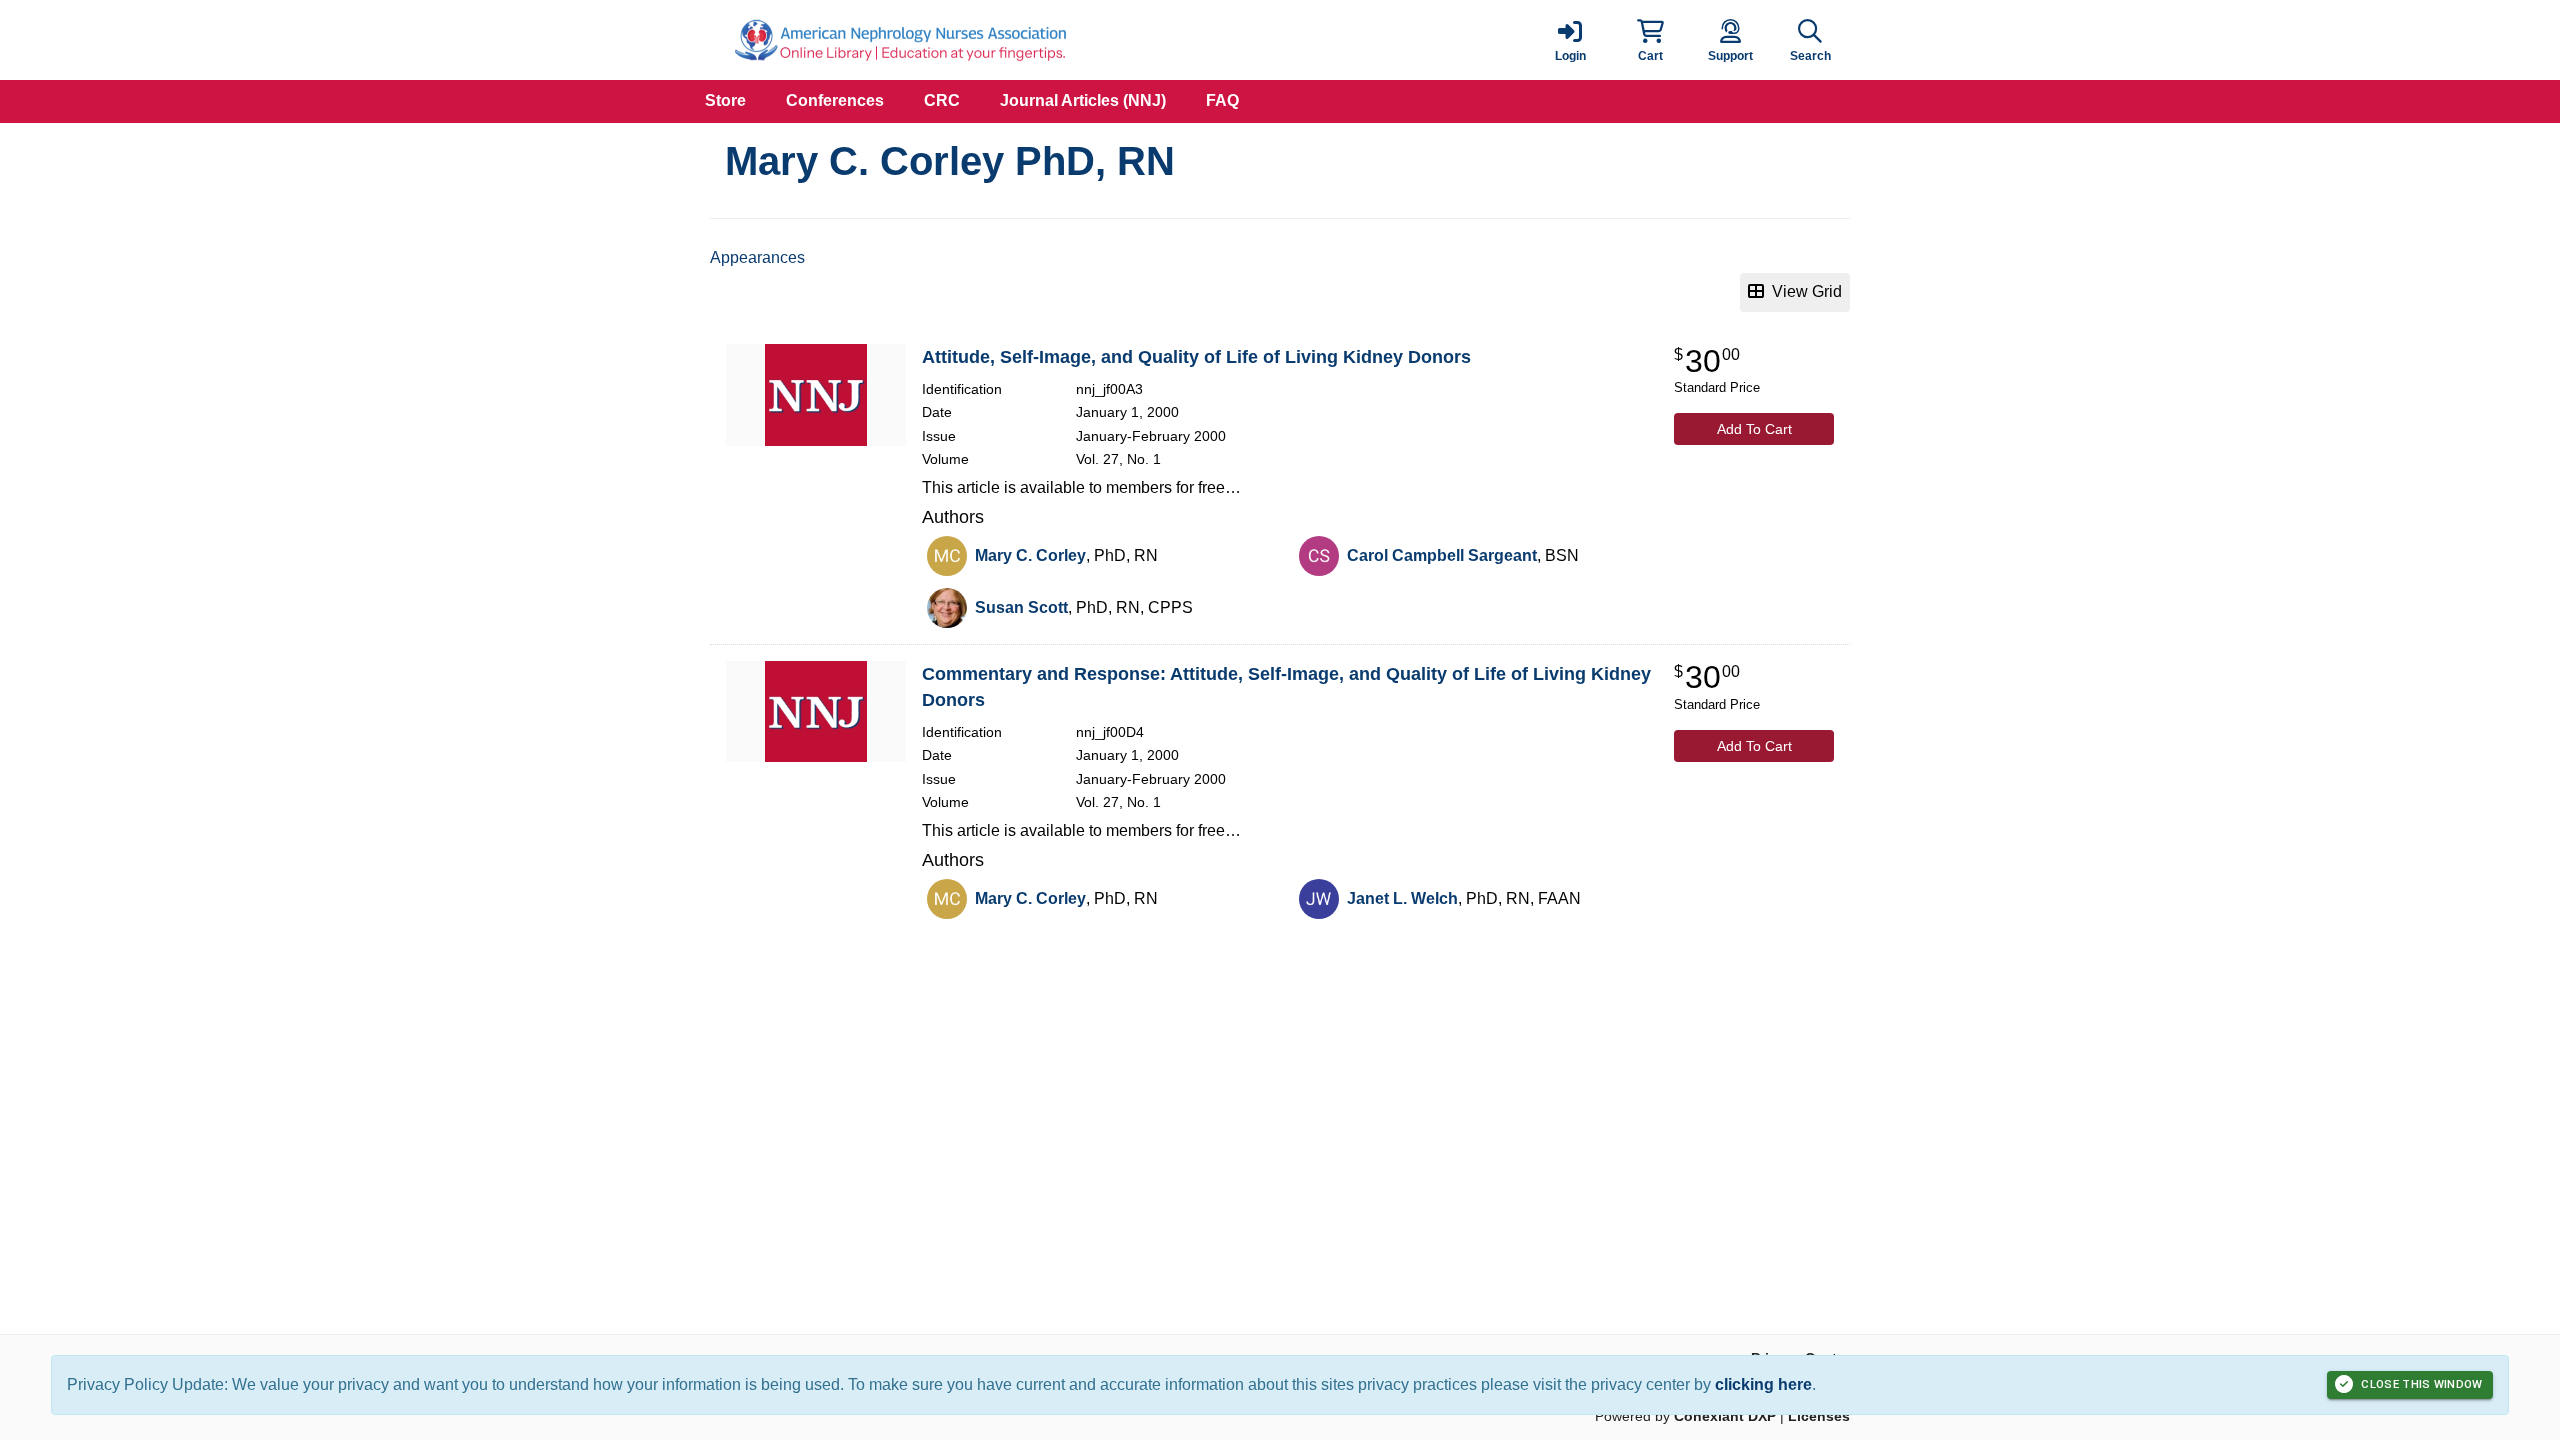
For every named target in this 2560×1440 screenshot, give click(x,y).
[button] (1650, 40)
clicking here (1763, 1384)
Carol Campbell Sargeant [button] (1442, 555)
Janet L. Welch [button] (1402, 898)
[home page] (900, 40)
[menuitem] (725, 101)
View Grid (1803, 291)
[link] (1570, 40)
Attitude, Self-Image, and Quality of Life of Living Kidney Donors (1196, 357)
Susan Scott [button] (1021, 607)
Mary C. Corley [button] (1030, 555)
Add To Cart (1754, 429)
